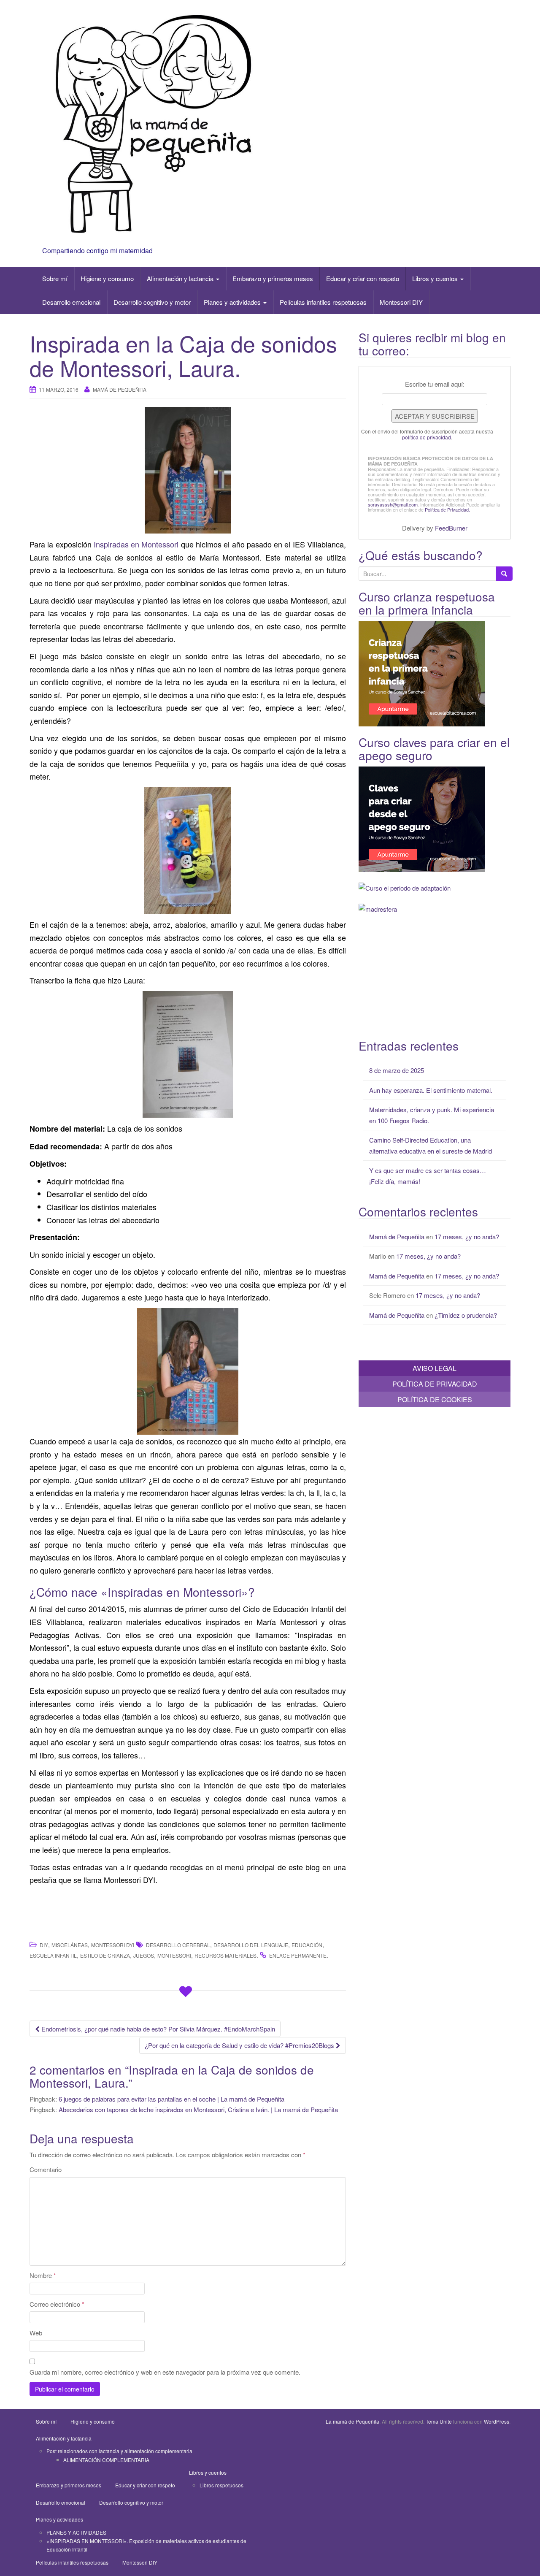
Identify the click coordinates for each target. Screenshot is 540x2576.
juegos (144, 1955)
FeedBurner (451, 528)
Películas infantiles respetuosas (323, 302)
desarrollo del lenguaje (251, 1945)
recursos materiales (225, 1955)
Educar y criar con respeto (363, 278)
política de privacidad (427, 437)
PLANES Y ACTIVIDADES (76, 2532)
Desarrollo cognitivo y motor (152, 302)
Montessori (174, 1955)
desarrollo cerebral (178, 1945)
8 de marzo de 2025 (397, 1070)
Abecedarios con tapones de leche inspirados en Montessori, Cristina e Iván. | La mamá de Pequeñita (198, 2109)
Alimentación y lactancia (181, 278)
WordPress (497, 2421)
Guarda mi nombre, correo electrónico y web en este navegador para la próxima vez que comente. (165, 2372)
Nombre (43, 2275)
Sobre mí (55, 278)
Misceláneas (70, 1945)
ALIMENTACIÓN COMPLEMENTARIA (106, 2460)
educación (307, 1945)
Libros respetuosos (221, 2485)
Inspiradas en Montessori (137, 544)
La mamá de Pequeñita (352, 2421)
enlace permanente (298, 1955)
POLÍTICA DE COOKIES (435, 1399)
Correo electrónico (57, 2304)
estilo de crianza (105, 1955)
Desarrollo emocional (71, 302)
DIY (44, 1945)
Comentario (46, 2169)
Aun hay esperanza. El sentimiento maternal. (431, 1090)
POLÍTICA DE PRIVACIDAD (435, 1384)
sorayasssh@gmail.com (393, 504)
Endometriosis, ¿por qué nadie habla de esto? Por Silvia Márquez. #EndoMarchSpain (157, 2029)
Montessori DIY (401, 302)
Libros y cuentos (436, 278)
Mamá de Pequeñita (120, 389)
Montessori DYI (113, 1945)
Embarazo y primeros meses (273, 278)
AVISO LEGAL (435, 1368)
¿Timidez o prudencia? (466, 1315)
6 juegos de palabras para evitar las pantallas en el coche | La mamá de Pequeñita (171, 2099)
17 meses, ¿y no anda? (467, 1237)
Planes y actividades (233, 302)
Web (36, 2333)
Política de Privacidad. (447, 509)
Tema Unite (439, 2421)
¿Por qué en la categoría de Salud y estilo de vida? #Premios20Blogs (240, 2045)
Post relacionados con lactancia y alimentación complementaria (119, 2451)
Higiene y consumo (107, 278)
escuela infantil (53, 1955)
